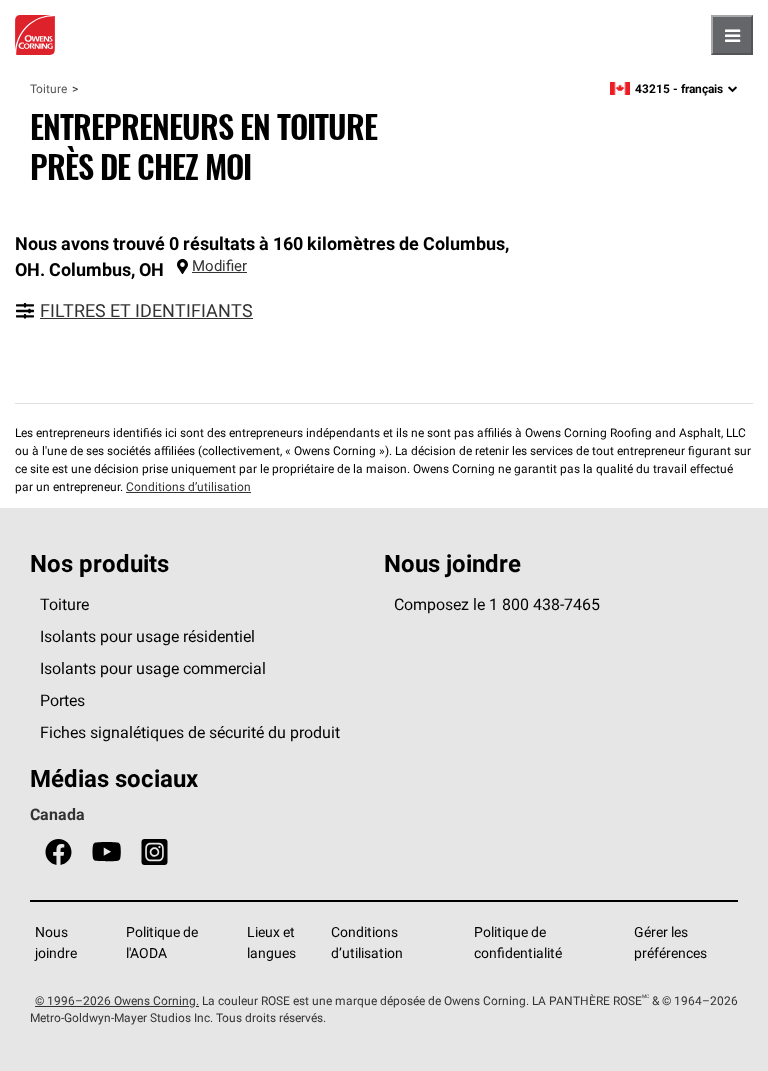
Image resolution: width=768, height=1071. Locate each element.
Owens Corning (35, 35)
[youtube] (106, 852)
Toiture (48, 88)
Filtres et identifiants (146, 310)
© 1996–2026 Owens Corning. (117, 1000)
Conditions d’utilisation (188, 486)
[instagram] (154, 852)
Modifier (219, 265)
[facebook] (58, 852)
